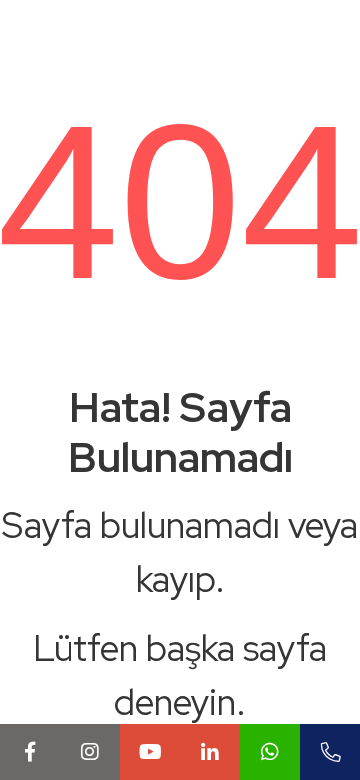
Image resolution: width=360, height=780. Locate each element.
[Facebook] (30, 752)
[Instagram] (90, 752)
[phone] (330, 752)
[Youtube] (150, 752)
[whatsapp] (270, 752)
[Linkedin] (210, 752)
